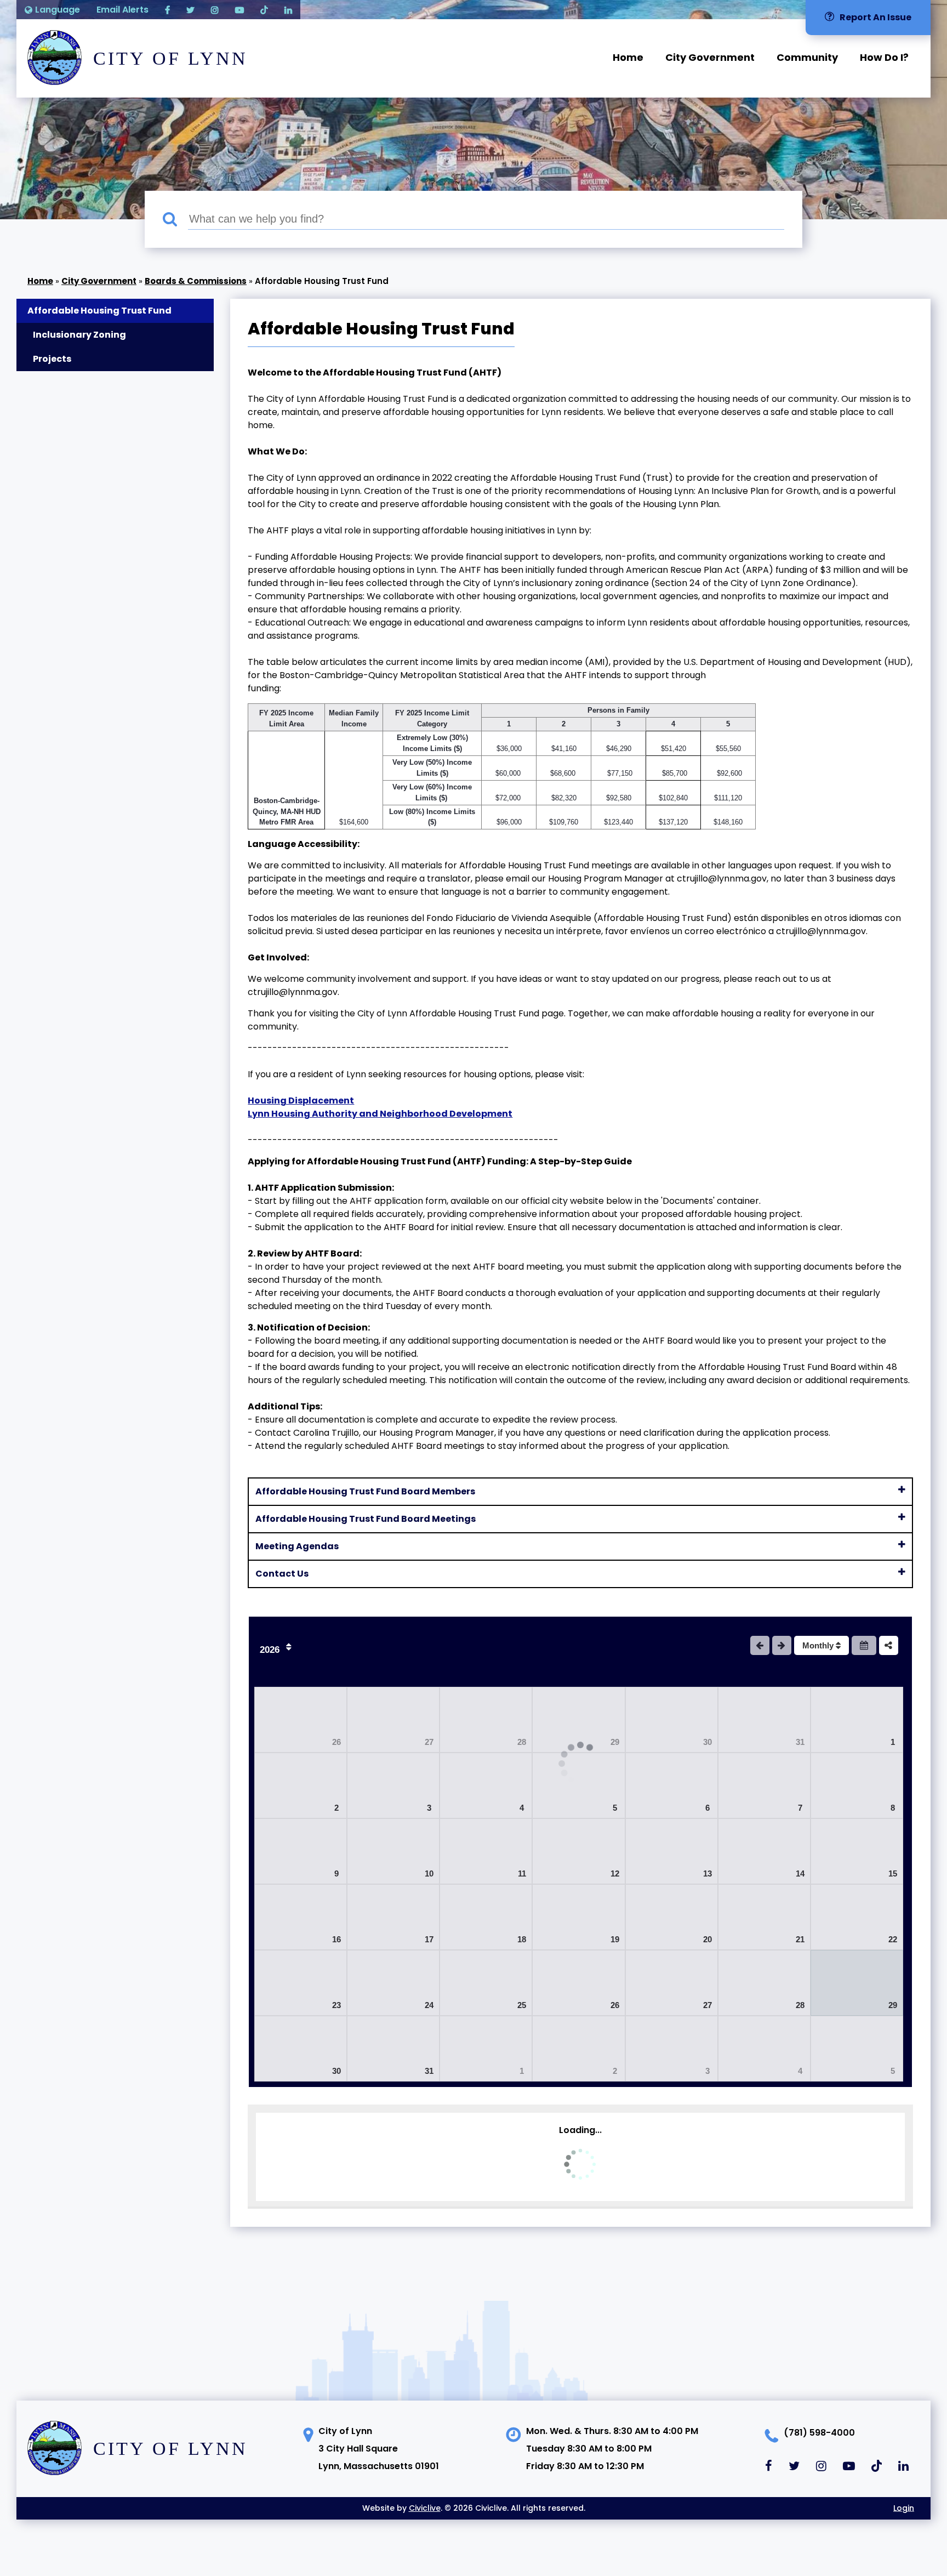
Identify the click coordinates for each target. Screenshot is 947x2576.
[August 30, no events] (301, 2049)
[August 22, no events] (857, 1917)
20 (708, 1939)
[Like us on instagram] (215, 10)
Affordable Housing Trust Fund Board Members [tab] (365, 1491)
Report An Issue (875, 17)
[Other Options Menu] (889, 1645)
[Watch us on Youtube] (239, 10)
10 (429, 1873)
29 (615, 1742)
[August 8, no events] (857, 1785)
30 (708, 1742)
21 (800, 1939)
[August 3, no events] (393, 1785)
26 (336, 1742)
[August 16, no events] (301, 1917)
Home (628, 57)
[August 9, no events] (301, 1851)
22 (893, 1939)
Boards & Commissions (196, 281)
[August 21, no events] (764, 1917)
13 (708, 1873)
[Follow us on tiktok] (264, 10)
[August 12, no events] (578, 1851)
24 (429, 2005)
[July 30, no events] (672, 1720)
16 (336, 1939)
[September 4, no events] (764, 2049)
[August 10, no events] (393, 1851)
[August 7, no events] (764, 1785)
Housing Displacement (301, 1101)
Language (58, 10)
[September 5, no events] (857, 2049)
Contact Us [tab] (282, 1574)
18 (522, 1939)
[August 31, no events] (393, 2049)
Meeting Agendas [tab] (297, 1546)
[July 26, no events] (301, 1720)
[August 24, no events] (393, 1983)
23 (336, 2005)
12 (615, 1873)
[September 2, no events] (578, 2049)
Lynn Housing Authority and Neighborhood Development (380, 1114)
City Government (710, 57)
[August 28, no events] (764, 1983)
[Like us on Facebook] (167, 10)
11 (522, 1873)
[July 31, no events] (764, 1720)
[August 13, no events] (672, 1851)
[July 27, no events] (393, 1720)
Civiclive (425, 2508)
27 (429, 1742)
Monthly (819, 1645)
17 (429, 1939)
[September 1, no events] (486, 2049)
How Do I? (884, 57)
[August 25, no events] (486, 1983)
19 (615, 1939)
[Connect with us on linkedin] (288, 10)
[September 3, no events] (672, 2049)
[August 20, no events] (672, 1917)
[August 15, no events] (857, 1851)
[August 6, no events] (672, 1785)
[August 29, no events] (857, 1983)
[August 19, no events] (578, 1917)
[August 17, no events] (393, 1917)
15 (893, 1873)
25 (522, 2005)
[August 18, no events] (486, 1917)
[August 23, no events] (301, 1983)
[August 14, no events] (764, 1851)
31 (800, 1742)
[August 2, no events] (301, 1785)
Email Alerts (122, 10)
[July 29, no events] (578, 1720)
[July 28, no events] (486, 1720)
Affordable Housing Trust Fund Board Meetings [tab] (366, 1519)
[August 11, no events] (486, 1851)
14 (800, 1873)
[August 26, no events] (578, 1983)
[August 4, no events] (486, 1785)
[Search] (175, 220)
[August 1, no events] (857, 1720)
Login (904, 2508)
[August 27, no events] (672, 1983)
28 (522, 1742)
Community (807, 57)
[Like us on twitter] (190, 10)
